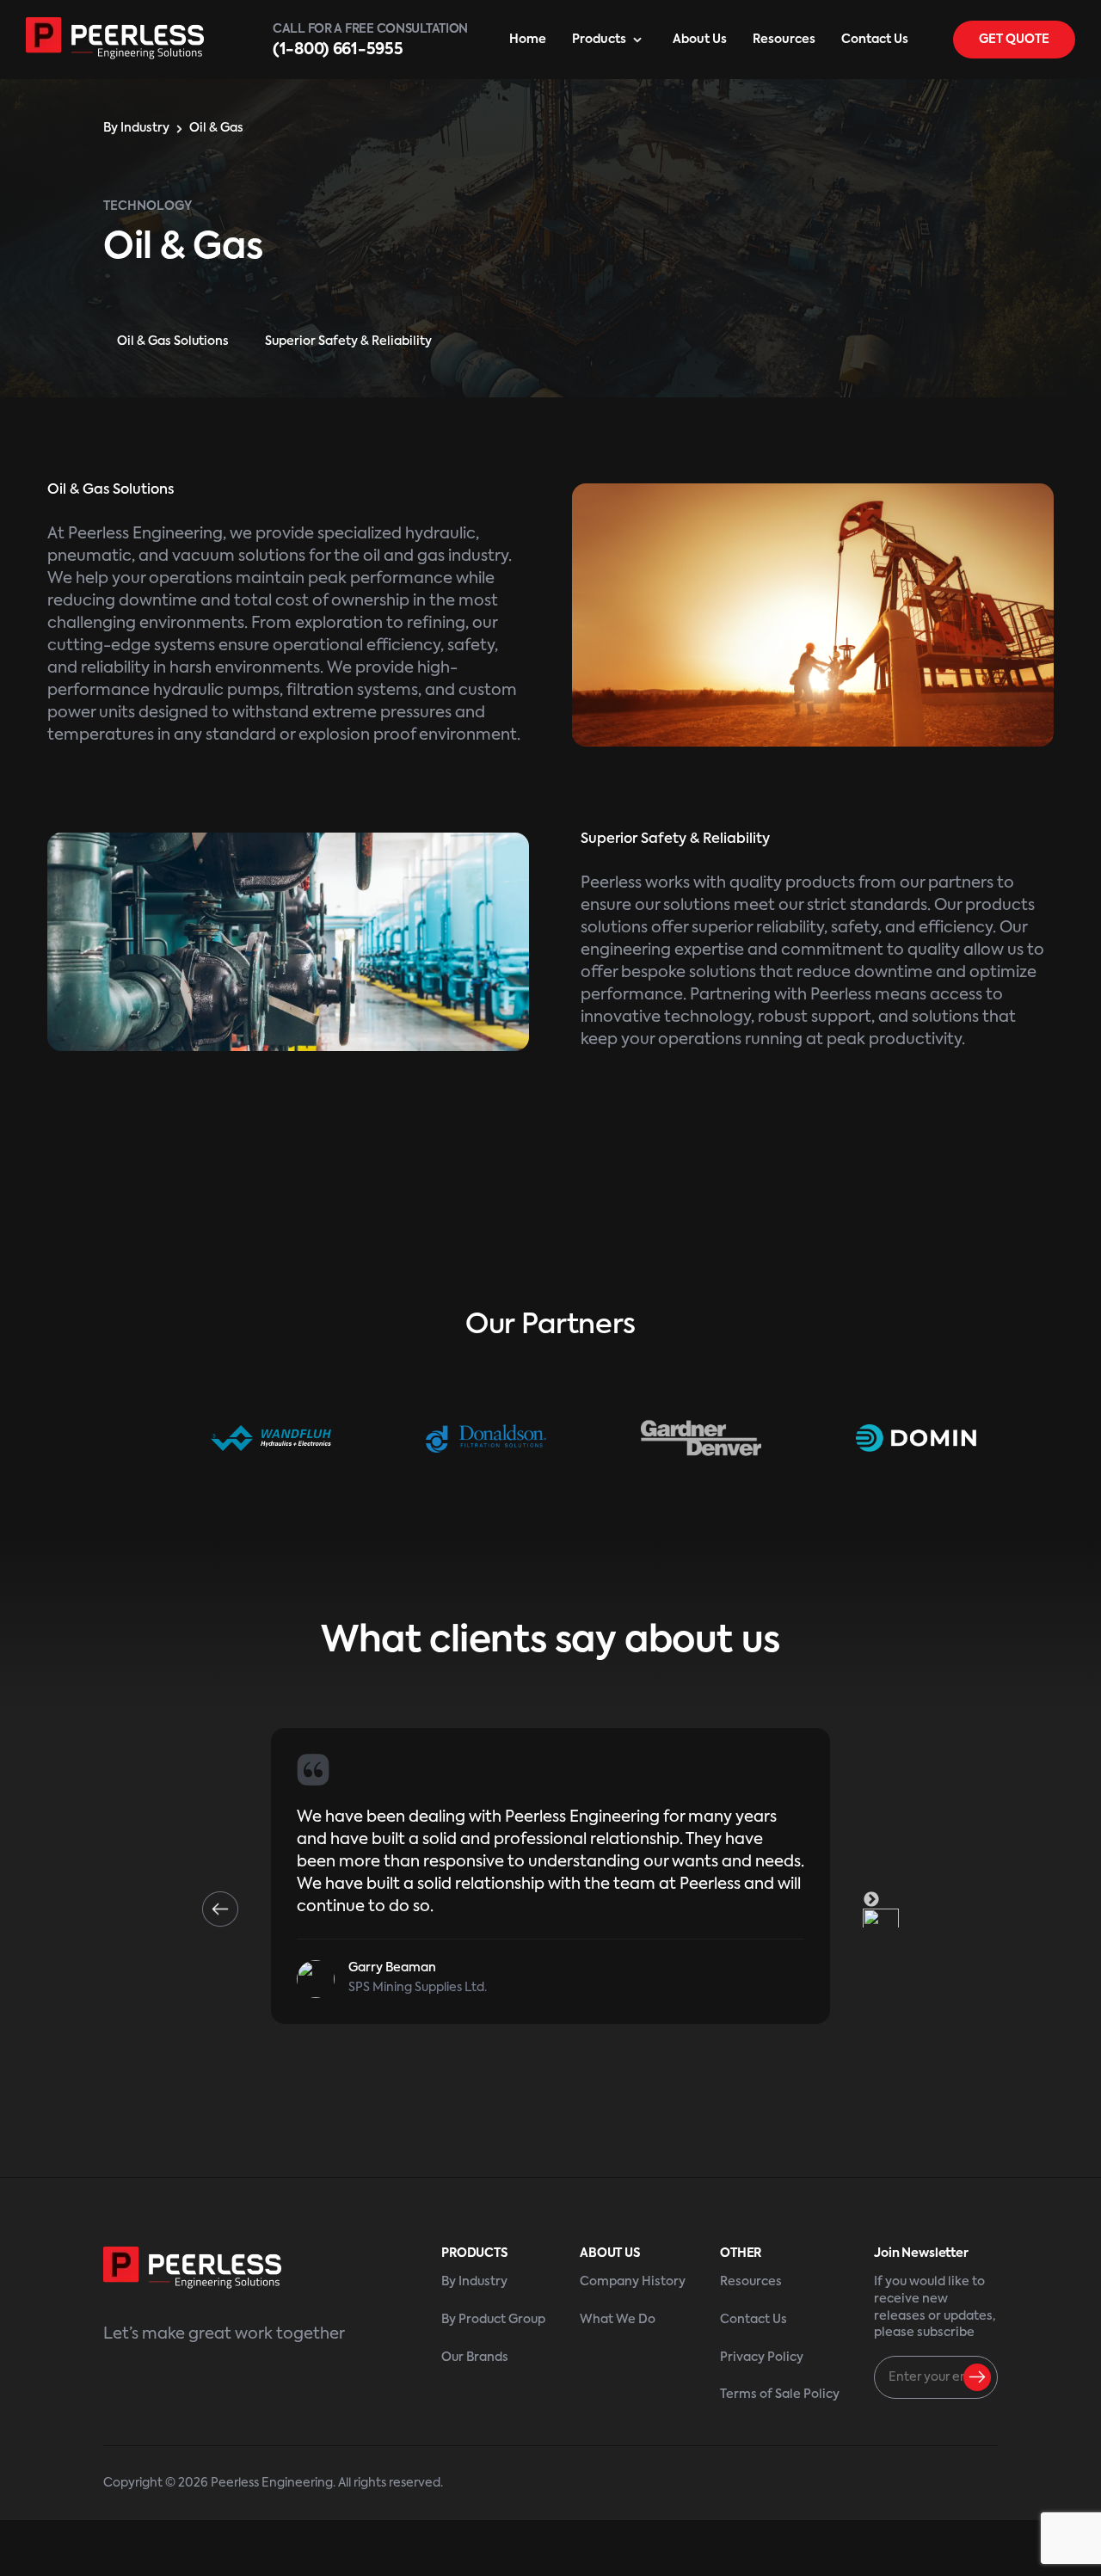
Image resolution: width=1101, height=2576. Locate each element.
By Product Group (493, 2320)
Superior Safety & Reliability (348, 341)
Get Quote (1014, 40)
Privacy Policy (762, 2358)
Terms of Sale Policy (780, 2395)
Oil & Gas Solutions (173, 341)
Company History (633, 2282)
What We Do (618, 2320)
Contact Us (875, 40)
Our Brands (475, 2358)
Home (528, 40)
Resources (784, 40)
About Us (700, 40)
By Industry (136, 128)
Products (599, 40)
